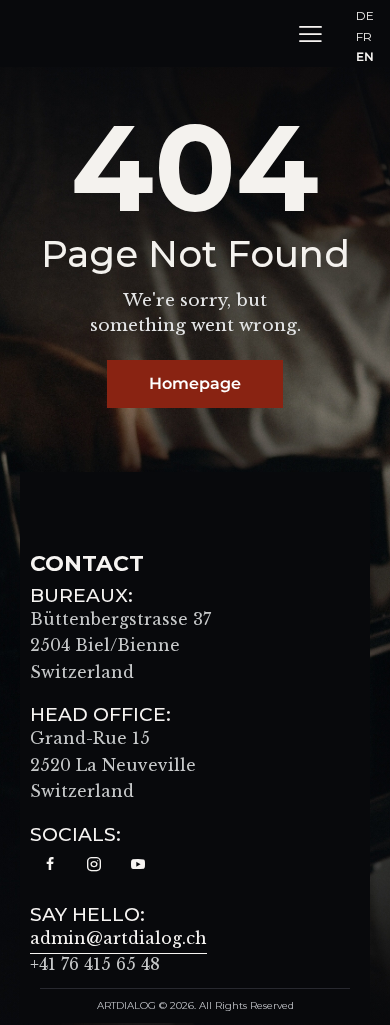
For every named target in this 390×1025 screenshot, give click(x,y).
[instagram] (94, 865)
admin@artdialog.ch (118, 938)
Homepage (195, 383)
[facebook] (50, 865)
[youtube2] (138, 865)
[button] (310, 33)
